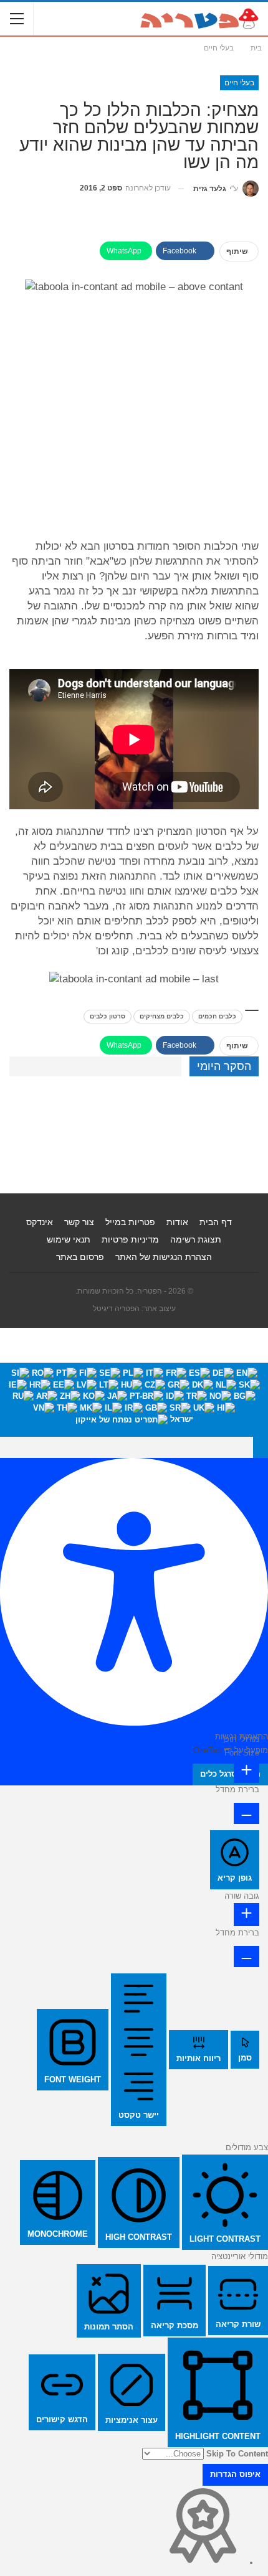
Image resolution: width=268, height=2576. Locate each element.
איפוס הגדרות (235, 2474)
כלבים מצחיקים (162, 1016)
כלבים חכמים (217, 1016)
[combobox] (134, 1400)
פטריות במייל (130, 1222)
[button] (261, 1447)
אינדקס (40, 1222)
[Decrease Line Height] (246, 1957)
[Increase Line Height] (246, 1915)
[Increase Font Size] (246, 1771)
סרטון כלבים (108, 1016)
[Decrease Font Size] (246, 1813)
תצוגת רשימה (196, 1239)
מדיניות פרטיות (130, 1239)
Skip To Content (237, 2454)
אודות (177, 1222)
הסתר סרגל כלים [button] (230, 1774)
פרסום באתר (80, 1257)
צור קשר (79, 1222)
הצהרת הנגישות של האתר (164, 1257)
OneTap (207, 1750)
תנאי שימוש (69, 1239)
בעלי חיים (239, 83)
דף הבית (216, 1222)
